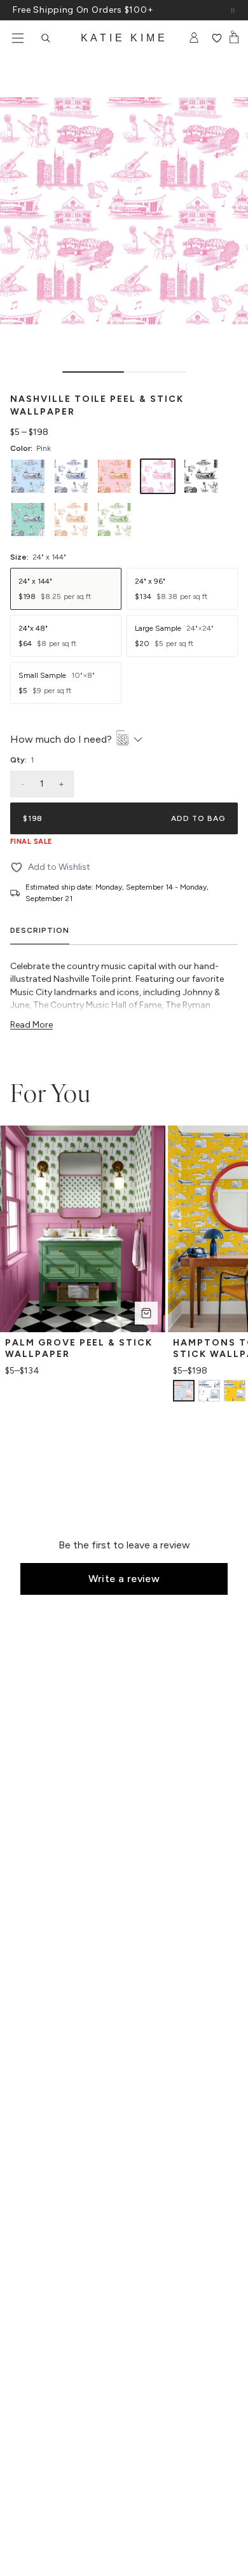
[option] (28, 476)
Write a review (124, 1579)
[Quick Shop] (146, 1313)
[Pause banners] (233, 10)
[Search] (46, 38)
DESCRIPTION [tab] (40, 930)
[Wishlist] (217, 38)
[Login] (194, 38)
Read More (31, 1025)
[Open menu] (18, 38)
